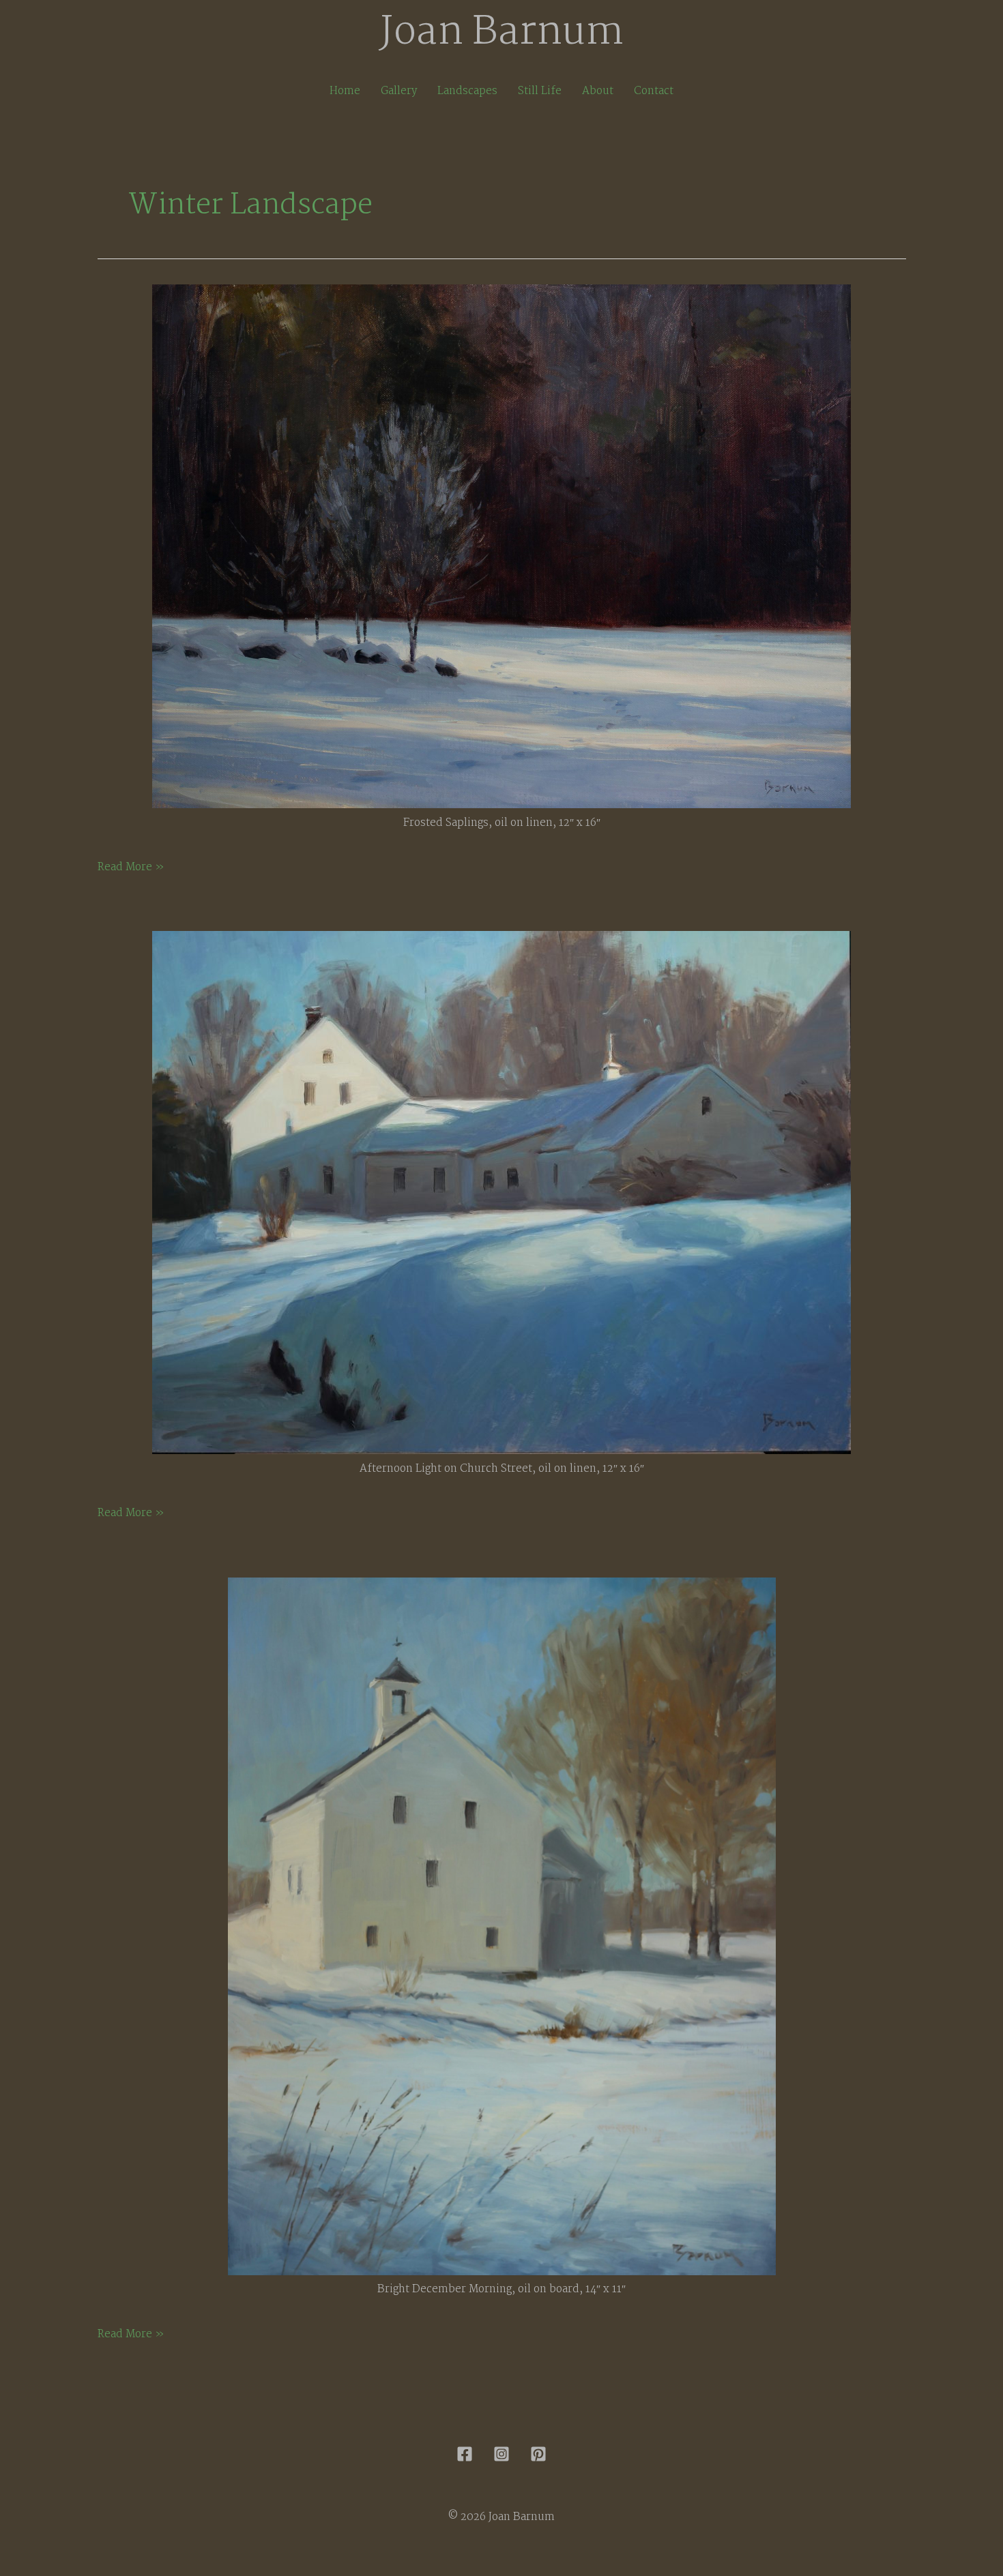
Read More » (131, 868)
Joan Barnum (502, 33)
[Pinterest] (538, 2454)
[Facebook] (465, 2454)
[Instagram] (501, 2454)
